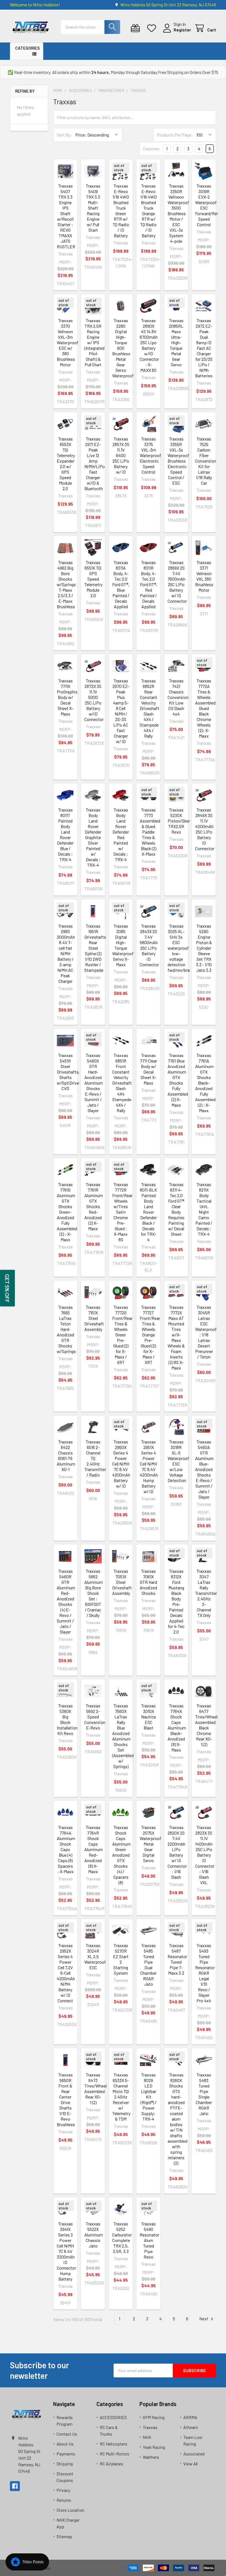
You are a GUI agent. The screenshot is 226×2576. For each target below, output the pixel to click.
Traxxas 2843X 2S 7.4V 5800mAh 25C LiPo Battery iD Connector (149, 945)
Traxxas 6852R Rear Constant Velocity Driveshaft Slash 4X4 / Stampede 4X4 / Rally (150, 708)
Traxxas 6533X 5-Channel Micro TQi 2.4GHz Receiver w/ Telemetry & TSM (121, 2097)
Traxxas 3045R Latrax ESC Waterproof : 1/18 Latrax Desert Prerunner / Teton (206, 1332)
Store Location (70, 2510)
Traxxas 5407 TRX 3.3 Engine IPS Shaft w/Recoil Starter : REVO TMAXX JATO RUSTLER (66, 216)
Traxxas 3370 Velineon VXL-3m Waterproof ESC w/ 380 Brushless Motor (68, 342)
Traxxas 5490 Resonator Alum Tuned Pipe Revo (150, 2240)
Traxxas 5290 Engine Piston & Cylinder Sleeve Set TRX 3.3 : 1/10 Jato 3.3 (204, 948)
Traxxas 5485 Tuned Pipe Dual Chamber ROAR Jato (148, 1965)
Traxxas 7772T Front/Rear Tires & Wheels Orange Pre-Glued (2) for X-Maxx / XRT (150, 1335)
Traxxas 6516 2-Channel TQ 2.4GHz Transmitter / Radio (95, 1458)
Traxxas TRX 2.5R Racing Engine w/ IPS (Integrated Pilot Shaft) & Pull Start (94, 342)
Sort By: (64, 135)
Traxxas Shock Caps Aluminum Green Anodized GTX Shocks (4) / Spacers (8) (121, 1855)
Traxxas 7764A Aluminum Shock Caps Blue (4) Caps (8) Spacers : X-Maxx (66, 1849)
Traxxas (150, 2427)
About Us (65, 2444)
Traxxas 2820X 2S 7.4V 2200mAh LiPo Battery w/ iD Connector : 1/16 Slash (177, 1852)
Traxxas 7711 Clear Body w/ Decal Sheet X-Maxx (149, 1069)
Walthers (151, 2457)
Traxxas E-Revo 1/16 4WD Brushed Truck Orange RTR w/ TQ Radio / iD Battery (149, 211)
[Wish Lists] (153, 28)
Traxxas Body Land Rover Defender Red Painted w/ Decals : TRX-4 (121, 835)
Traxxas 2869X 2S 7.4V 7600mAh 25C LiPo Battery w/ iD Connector (177, 582)
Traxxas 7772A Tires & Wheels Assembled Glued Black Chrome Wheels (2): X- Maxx (205, 708)
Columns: (152, 149)
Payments (66, 2454)
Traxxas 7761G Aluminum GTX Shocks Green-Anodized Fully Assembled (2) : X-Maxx (67, 1212)
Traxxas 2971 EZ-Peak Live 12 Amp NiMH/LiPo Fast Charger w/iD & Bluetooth (95, 464)
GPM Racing (154, 2417)
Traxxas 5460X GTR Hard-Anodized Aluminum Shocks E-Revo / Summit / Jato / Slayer (94, 1083)
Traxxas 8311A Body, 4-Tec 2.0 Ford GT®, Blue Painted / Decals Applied (121, 584)
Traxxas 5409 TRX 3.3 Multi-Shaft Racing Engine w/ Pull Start (93, 208)
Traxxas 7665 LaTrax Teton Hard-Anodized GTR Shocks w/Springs (66, 1329)
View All (190, 2464)
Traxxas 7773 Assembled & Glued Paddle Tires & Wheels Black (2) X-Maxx (150, 832)
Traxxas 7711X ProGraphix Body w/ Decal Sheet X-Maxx (67, 697)
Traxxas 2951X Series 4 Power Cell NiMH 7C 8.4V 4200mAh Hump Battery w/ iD (149, 1466)
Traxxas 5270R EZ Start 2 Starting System (121, 1959)
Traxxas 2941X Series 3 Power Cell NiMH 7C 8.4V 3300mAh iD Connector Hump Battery (66, 2251)
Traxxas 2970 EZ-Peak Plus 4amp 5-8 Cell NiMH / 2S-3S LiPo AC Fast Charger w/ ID (121, 711)
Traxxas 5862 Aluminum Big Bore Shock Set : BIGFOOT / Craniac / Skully (94, 1593)
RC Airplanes (111, 2464)
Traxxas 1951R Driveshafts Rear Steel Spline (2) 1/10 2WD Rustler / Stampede (95, 948)
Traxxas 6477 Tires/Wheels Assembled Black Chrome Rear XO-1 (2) (207, 1725)
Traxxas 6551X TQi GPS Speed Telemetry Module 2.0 (93, 579)
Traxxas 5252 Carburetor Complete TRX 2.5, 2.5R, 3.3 (122, 2237)
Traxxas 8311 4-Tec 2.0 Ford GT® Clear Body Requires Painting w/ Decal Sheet (176, 1209)
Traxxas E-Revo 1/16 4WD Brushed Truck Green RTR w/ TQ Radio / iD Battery (121, 211)
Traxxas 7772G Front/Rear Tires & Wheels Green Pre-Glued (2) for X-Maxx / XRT (122, 1335)
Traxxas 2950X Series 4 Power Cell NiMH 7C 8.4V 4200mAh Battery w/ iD (121, 1464)
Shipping (65, 2464)
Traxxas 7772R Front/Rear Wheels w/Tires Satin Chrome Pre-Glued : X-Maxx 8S (122, 1212)
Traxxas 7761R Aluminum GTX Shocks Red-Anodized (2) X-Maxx (94, 1206)
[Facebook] (15, 2486)
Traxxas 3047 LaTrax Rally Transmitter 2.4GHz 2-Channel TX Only (206, 1593)
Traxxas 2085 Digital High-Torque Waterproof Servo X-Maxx (123, 945)
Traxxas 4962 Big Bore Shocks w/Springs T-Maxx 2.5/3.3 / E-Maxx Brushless (66, 584)
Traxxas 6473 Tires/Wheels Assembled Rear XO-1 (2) (97, 2088)
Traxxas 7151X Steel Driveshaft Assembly (94, 1318)
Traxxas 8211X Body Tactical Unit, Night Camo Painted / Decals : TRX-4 (204, 1209)
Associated (194, 2454)
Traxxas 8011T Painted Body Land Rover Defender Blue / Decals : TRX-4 (65, 835)
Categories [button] (27, 48)
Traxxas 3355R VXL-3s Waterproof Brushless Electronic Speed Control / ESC (178, 461)
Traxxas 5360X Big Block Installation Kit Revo (67, 1719)
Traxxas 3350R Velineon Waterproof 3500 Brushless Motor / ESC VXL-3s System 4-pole (178, 213)
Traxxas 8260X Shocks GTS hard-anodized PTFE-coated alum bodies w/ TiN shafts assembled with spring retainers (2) (177, 2119)
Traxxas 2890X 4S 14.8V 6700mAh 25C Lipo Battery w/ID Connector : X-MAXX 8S (149, 345)
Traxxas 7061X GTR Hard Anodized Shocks (148, 1582)
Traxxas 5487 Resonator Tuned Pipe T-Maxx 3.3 (177, 1959)
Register (182, 30)
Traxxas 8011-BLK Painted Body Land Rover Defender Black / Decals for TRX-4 (149, 1212)
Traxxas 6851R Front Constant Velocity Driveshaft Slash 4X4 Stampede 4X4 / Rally (122, 1083)
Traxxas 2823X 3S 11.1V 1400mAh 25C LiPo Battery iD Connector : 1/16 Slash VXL (205, 1855)
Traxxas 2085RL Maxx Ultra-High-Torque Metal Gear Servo (176, 342)
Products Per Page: (175, 135)
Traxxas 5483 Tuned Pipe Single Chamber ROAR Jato (204, 2094)
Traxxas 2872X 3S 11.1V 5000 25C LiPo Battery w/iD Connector (94, 700)
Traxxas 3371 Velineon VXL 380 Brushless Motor (204, 576)
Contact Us (67, 2434)
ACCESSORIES (113, 2417)
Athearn (191, 2427)
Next (204, 2319)
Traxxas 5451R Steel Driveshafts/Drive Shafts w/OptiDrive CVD (73, 1072)
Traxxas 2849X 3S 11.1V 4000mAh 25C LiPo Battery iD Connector (205, 829)
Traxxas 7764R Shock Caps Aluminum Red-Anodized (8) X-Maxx (94, 1849)
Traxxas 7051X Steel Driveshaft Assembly (122, 1582)
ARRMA (190, 2417)
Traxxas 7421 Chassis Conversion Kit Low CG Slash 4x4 (178, 697)
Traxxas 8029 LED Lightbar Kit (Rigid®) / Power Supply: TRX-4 (149, 2097)
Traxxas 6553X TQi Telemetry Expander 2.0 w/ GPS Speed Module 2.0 (66, 464)
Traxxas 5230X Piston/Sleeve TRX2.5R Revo (181, 821)
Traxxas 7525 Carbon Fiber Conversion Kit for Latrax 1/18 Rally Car (206, 461)
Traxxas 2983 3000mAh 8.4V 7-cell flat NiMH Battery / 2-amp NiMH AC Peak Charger (66, 953)
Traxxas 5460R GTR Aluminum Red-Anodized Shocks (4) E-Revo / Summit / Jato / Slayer (66, 1601)
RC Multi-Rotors (115, 2454)
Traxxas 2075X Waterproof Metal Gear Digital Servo (150, 1844)
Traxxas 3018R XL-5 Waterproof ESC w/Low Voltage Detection (178, 1461)
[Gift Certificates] (137, 28)
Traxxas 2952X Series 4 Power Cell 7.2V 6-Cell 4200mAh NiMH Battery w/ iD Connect (66, 1973)
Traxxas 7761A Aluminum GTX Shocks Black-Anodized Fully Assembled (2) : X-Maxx (205, 1083)
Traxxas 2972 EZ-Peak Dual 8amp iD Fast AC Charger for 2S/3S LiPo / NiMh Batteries (204, 348)
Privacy (63, 2490)
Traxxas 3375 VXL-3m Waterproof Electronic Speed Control (150, 455)
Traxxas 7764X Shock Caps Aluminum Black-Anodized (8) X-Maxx (177, 1728)
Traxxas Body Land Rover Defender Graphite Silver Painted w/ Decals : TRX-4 (93, 837)
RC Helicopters (114, 2444)
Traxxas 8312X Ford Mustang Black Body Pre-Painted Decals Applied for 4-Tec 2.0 (176, 1601)
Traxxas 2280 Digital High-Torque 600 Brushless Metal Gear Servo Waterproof (123, 348)
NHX (147, 2437)
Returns (64, 2500)
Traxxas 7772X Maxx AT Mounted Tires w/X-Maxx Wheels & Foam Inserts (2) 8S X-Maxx (176, 1337)
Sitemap (64, 2536)
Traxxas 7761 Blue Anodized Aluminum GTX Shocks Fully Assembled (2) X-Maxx (178, 1080)
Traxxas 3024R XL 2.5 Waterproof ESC (95, 1956)
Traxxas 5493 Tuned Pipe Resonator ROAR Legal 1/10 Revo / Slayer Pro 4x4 (205, 1973)
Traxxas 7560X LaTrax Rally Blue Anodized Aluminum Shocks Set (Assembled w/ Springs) (123, 1736)
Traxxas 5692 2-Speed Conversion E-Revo (95, 1717)
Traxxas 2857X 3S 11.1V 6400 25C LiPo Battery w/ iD (121, 455)
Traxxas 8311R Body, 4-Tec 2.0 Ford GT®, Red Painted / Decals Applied (149, 584)
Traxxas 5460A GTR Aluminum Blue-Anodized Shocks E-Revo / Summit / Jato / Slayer (204, 1469)
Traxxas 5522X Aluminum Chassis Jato (94, 2235)
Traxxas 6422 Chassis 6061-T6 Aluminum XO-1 (66, 1455)
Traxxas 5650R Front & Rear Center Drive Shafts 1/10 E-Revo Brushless (66, 2099)
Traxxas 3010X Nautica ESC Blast (148, 1717)
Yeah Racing (154, 2447)
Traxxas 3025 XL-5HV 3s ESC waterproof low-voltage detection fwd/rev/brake (181, 948)
